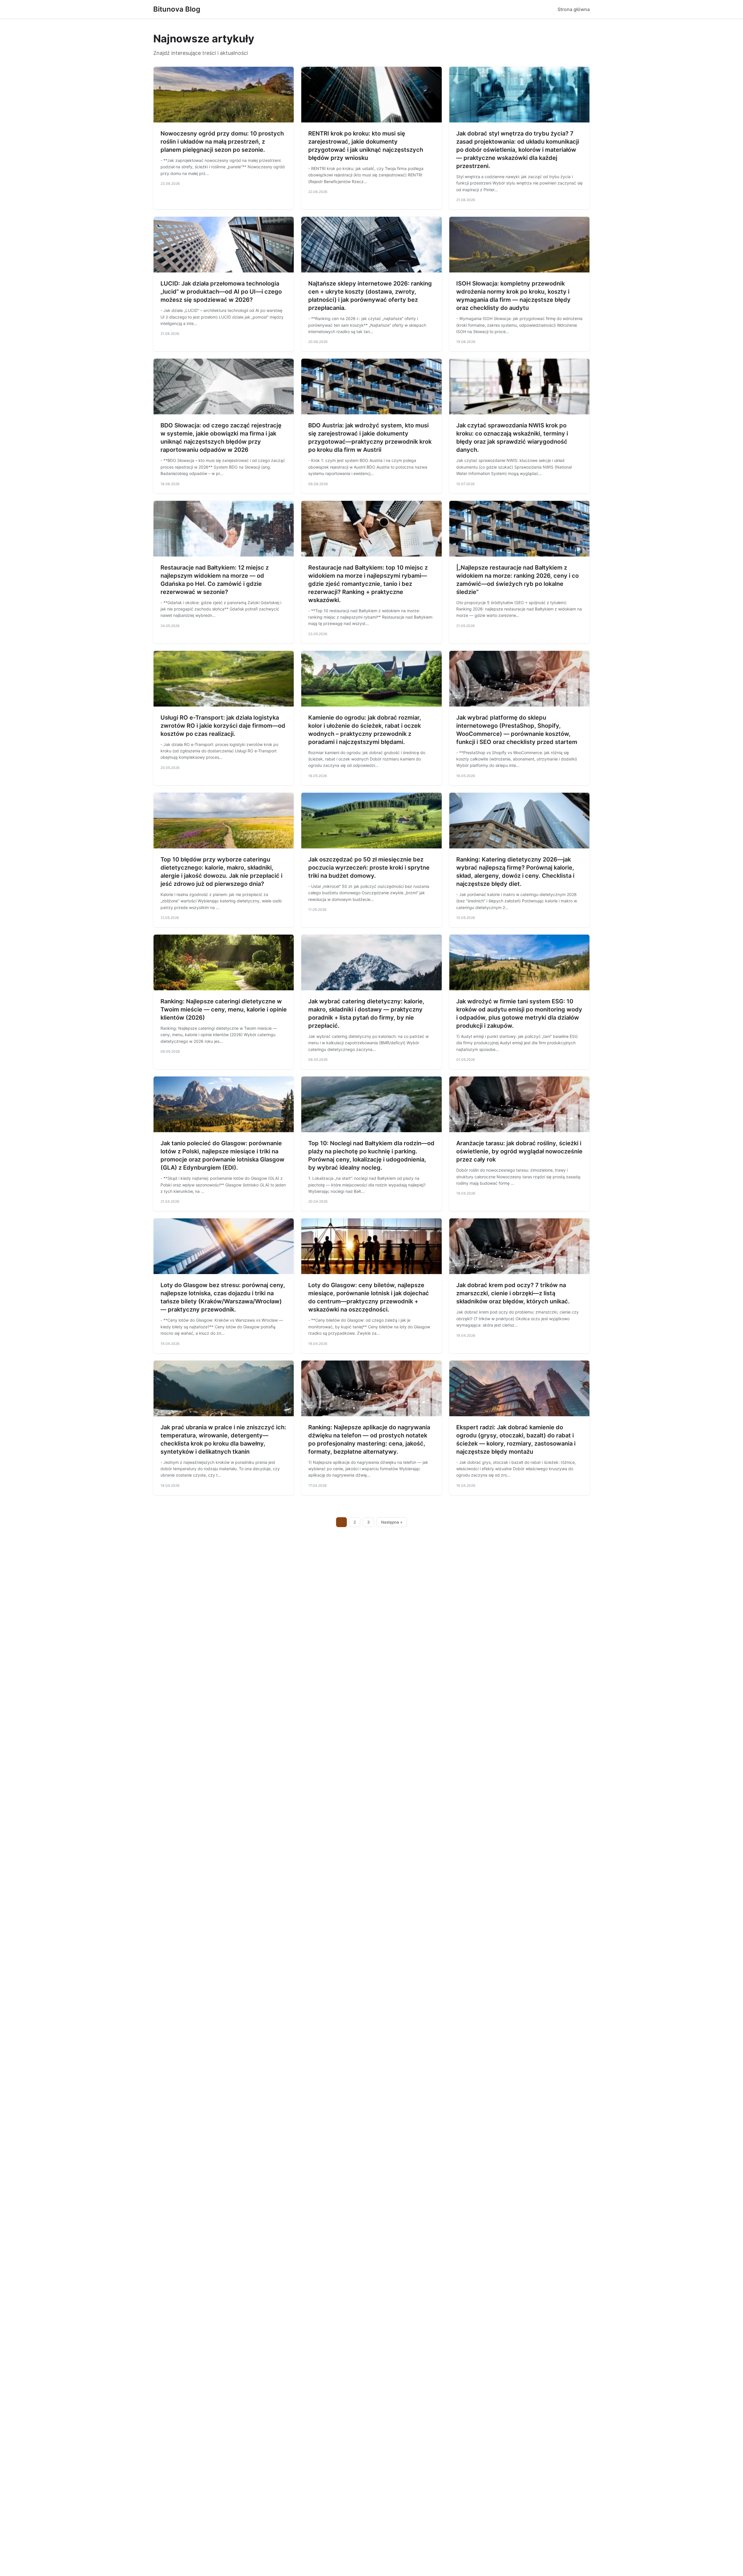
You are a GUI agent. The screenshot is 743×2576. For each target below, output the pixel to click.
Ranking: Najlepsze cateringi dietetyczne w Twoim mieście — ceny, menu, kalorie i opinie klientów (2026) (224, 1009)
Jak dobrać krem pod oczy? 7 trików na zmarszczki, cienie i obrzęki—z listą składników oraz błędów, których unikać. (513, 1293)
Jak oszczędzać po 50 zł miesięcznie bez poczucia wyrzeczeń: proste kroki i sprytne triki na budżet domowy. (369, 868)
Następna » (392, 1522)
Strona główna (574, 9)
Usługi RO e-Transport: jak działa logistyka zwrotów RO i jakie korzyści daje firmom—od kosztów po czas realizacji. (223, 726)
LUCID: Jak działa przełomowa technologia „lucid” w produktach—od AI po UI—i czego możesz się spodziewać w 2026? (221, 292)
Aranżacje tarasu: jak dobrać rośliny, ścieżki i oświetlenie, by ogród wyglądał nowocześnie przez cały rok (519, 1151)
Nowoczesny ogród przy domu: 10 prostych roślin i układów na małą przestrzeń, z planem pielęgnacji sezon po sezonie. (222, 142)
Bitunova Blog (177, 9)
